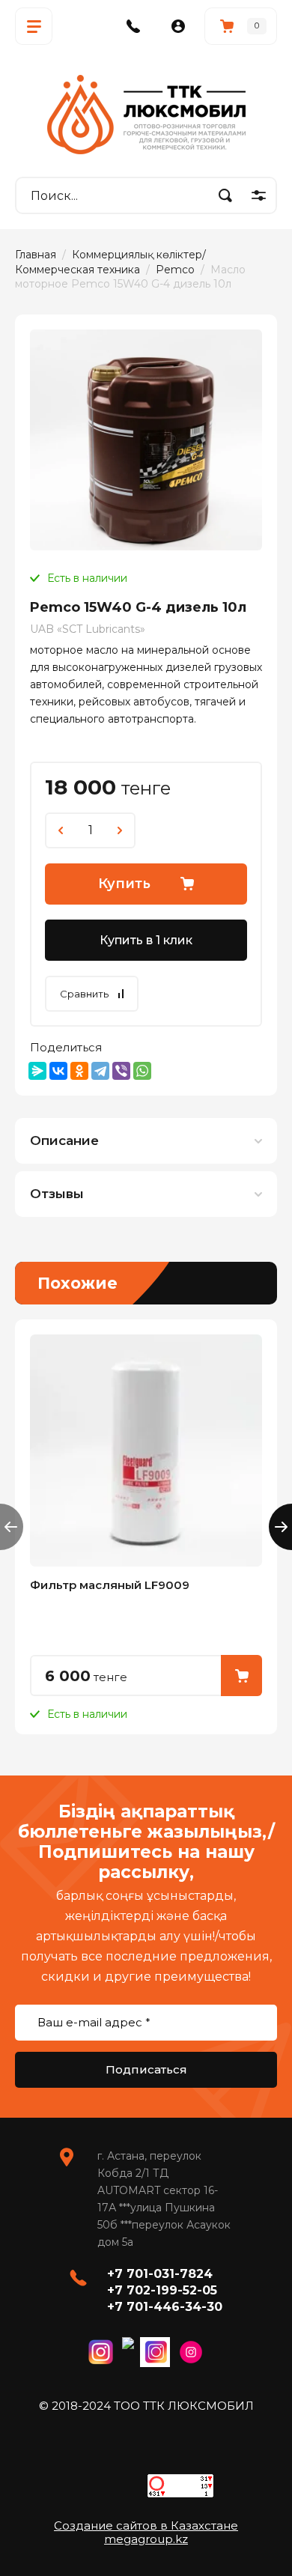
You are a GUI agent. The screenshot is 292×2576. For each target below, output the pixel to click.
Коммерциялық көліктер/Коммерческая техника (110, 262)
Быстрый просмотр (146, 1450)
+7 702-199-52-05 (162, 2290)
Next (280, 1527)
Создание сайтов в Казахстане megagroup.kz (146, 2532)
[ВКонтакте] (58, 1071)
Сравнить (84, 994)
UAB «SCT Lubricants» (88, 629)
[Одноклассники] (79, 1071)
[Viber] (121, 1071)
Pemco (175, 270)
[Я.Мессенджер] (37, 1071)
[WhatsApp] (142, 1071)
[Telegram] (100, 1071)
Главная (36, 255)
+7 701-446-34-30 (165, 2307)
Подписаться (146, 2069)
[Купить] (241, 1676)
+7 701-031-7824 (160, 2274)
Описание (64, 1140)
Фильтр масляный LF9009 (110, 1585)
